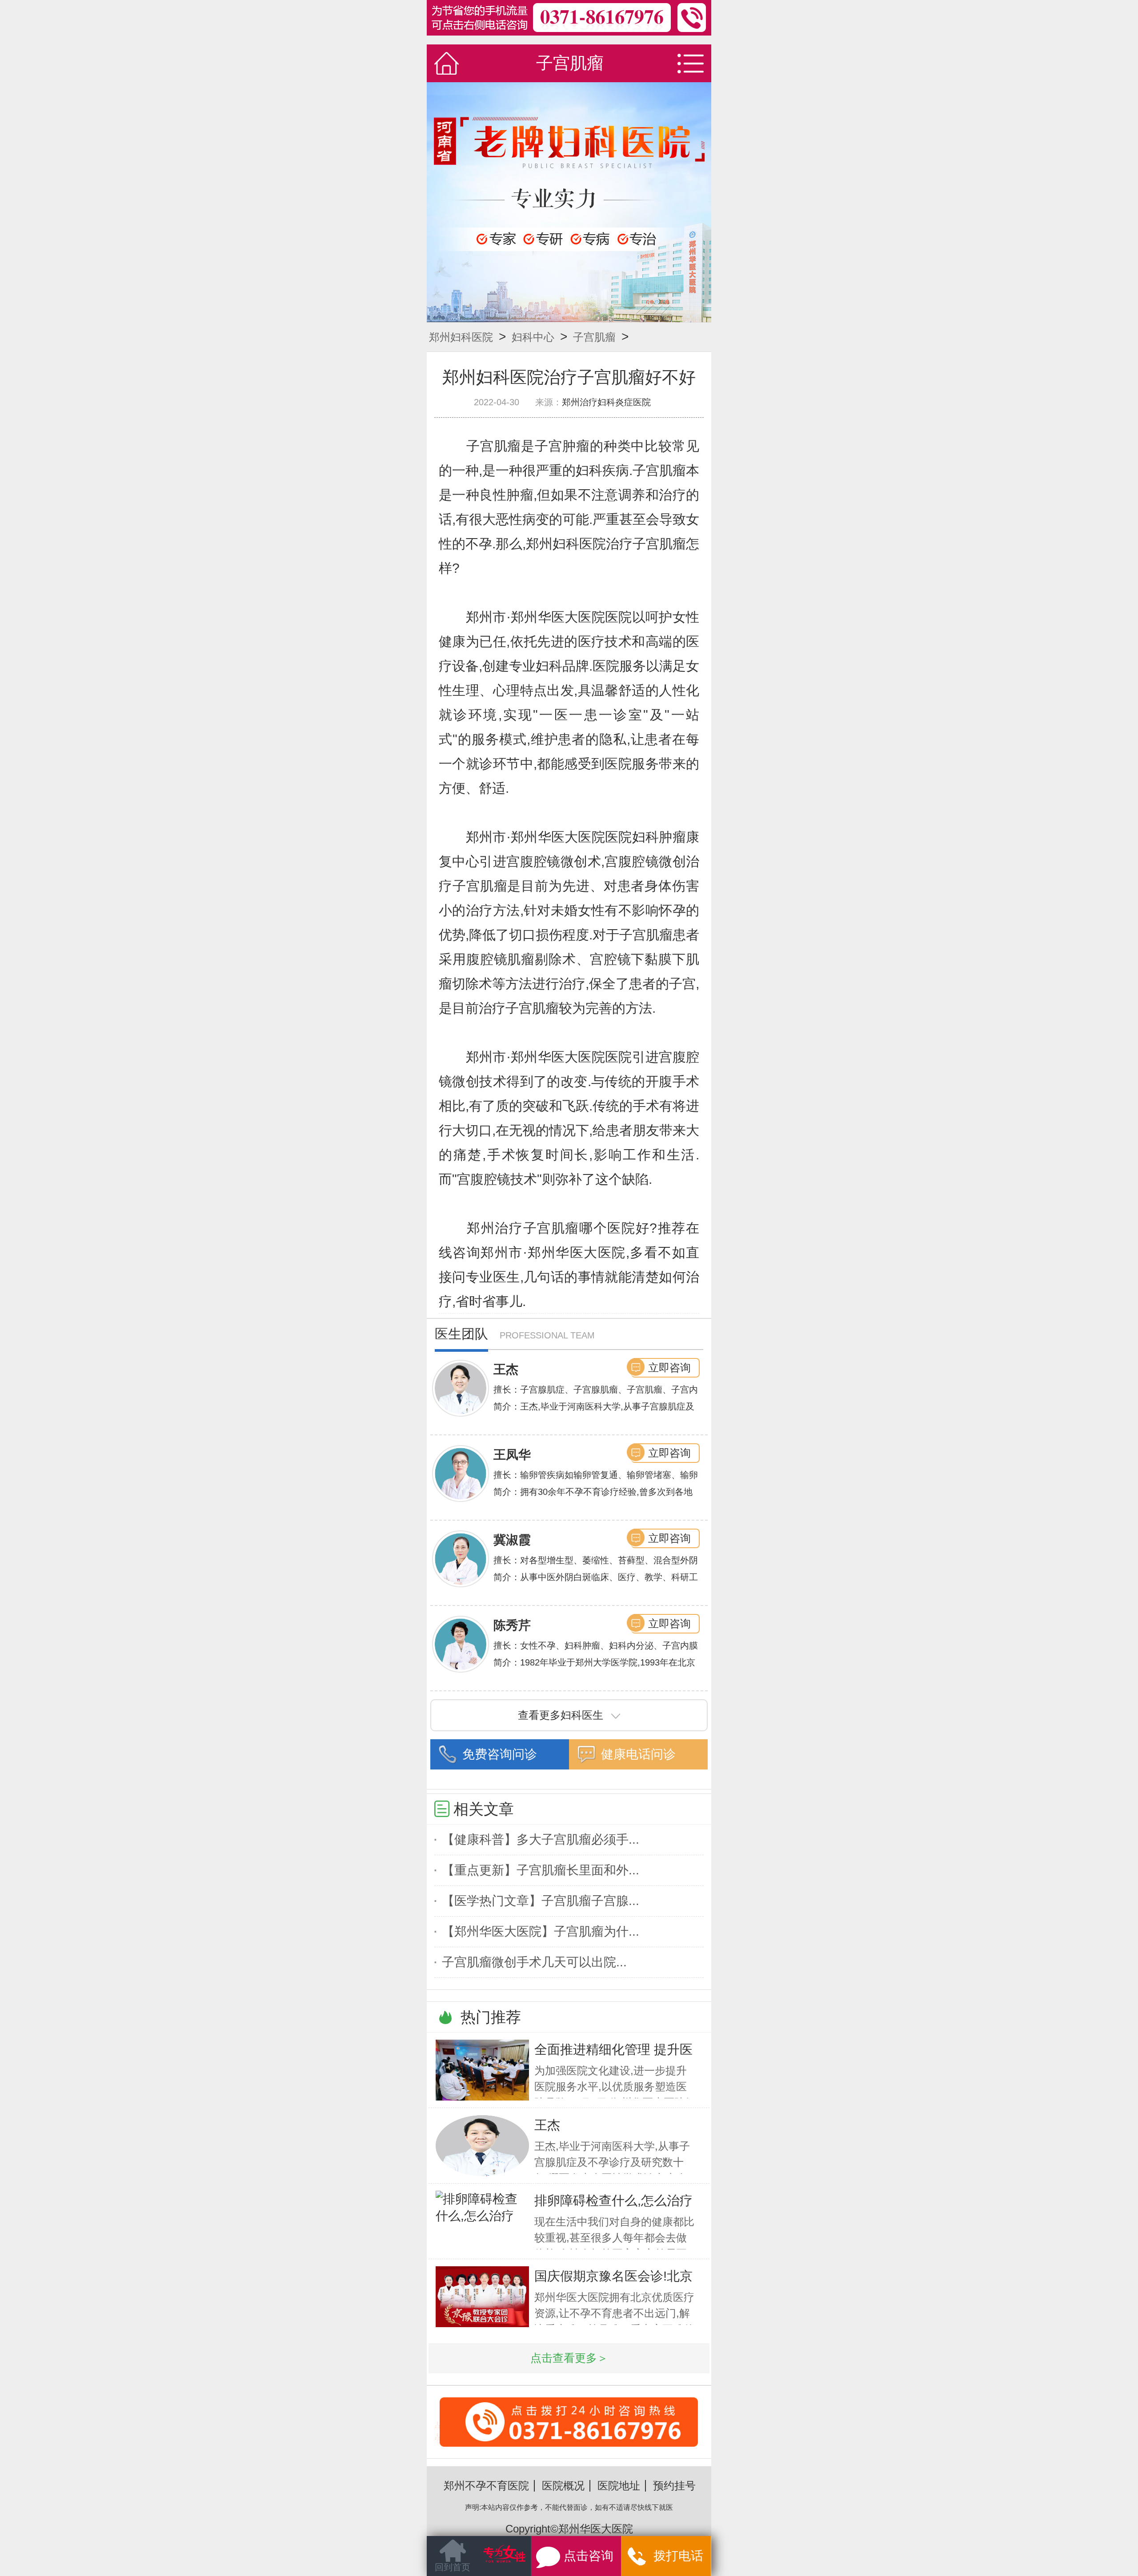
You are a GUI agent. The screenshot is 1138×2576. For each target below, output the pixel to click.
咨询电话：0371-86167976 (569, 2443)
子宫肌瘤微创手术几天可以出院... (534, 1962)
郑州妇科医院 (461, 337)
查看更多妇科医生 (561, 1715)
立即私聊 (674, 2558)
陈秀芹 (512, 1625)
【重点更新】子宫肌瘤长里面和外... (541, 1870)
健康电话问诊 (638, 1754)
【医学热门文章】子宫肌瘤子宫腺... (541, 1901)
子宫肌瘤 (594, 337)
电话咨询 (596, 2561)
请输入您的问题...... (479, 2562)
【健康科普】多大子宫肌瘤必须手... (541, 1839)
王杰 (506, 1369)
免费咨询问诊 (500, 1754)
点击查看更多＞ (569, 2358)
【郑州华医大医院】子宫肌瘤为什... (541, 1931)
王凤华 (512, 1455)
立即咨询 (669, 1368)
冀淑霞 (512, 1540)
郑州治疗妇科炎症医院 (606, 402)
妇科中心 (533, 337)
